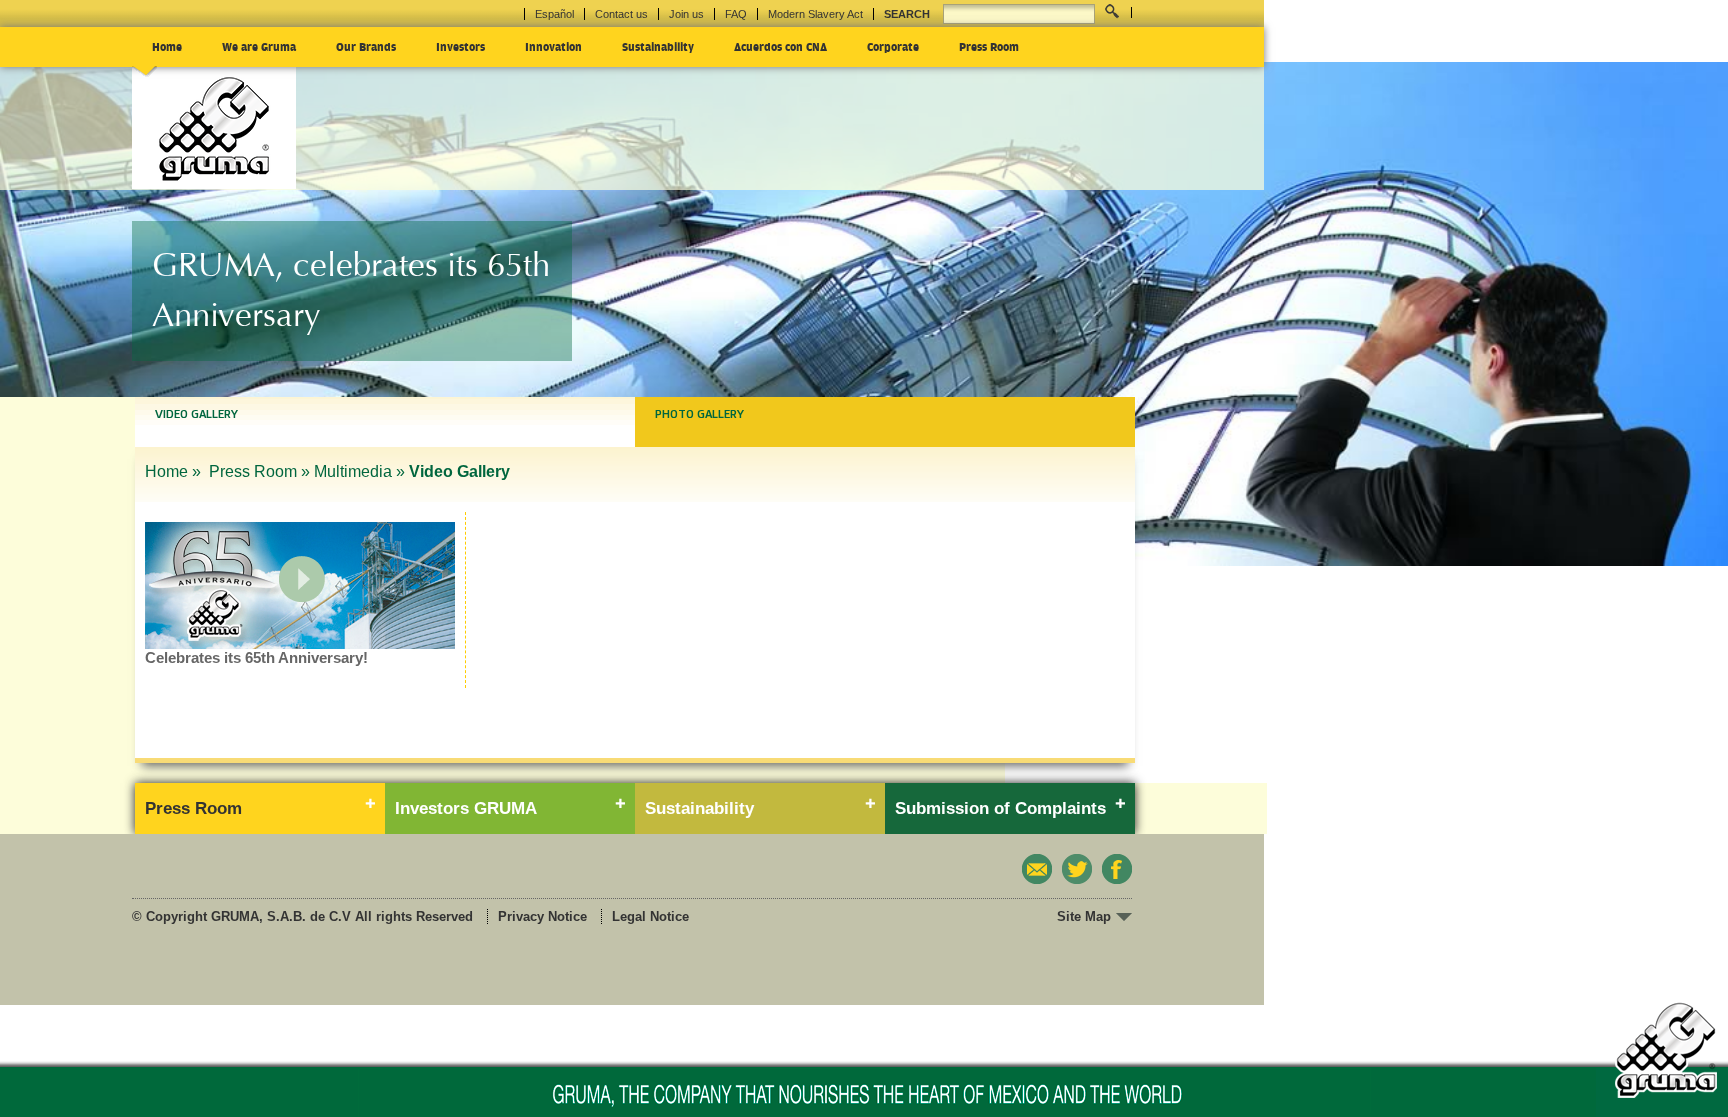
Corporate (893, 46)
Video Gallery (196, 414)
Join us (686, 14)
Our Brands (366, 46)
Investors (460, 46)
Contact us (621, 14)
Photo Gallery (699, 414)
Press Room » (259, 471)
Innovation (553, 46)
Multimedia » (359, 471)
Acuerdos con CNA (780, 46)
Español (554, 14)
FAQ (736, 14)
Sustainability (658, 46)
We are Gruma (259, 46)
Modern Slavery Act (815, 14)
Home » (175, 471)
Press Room (989, 46)
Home (167, 46)
